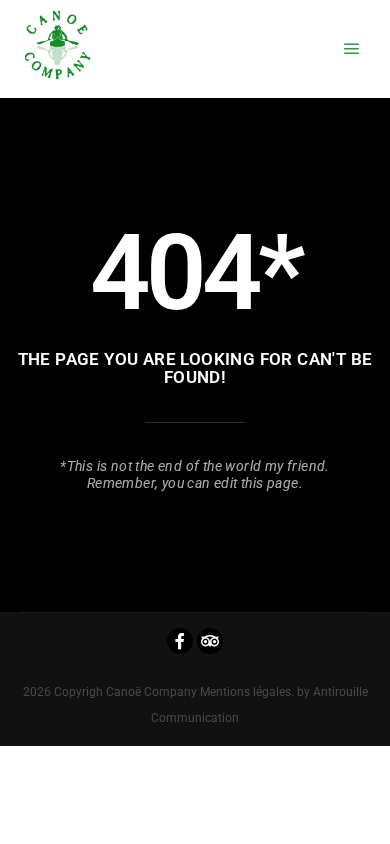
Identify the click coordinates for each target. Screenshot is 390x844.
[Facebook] (180, 641)
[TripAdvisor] (210, 641)
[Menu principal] (352, 49)
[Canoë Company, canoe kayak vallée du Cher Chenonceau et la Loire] (57, 49)
